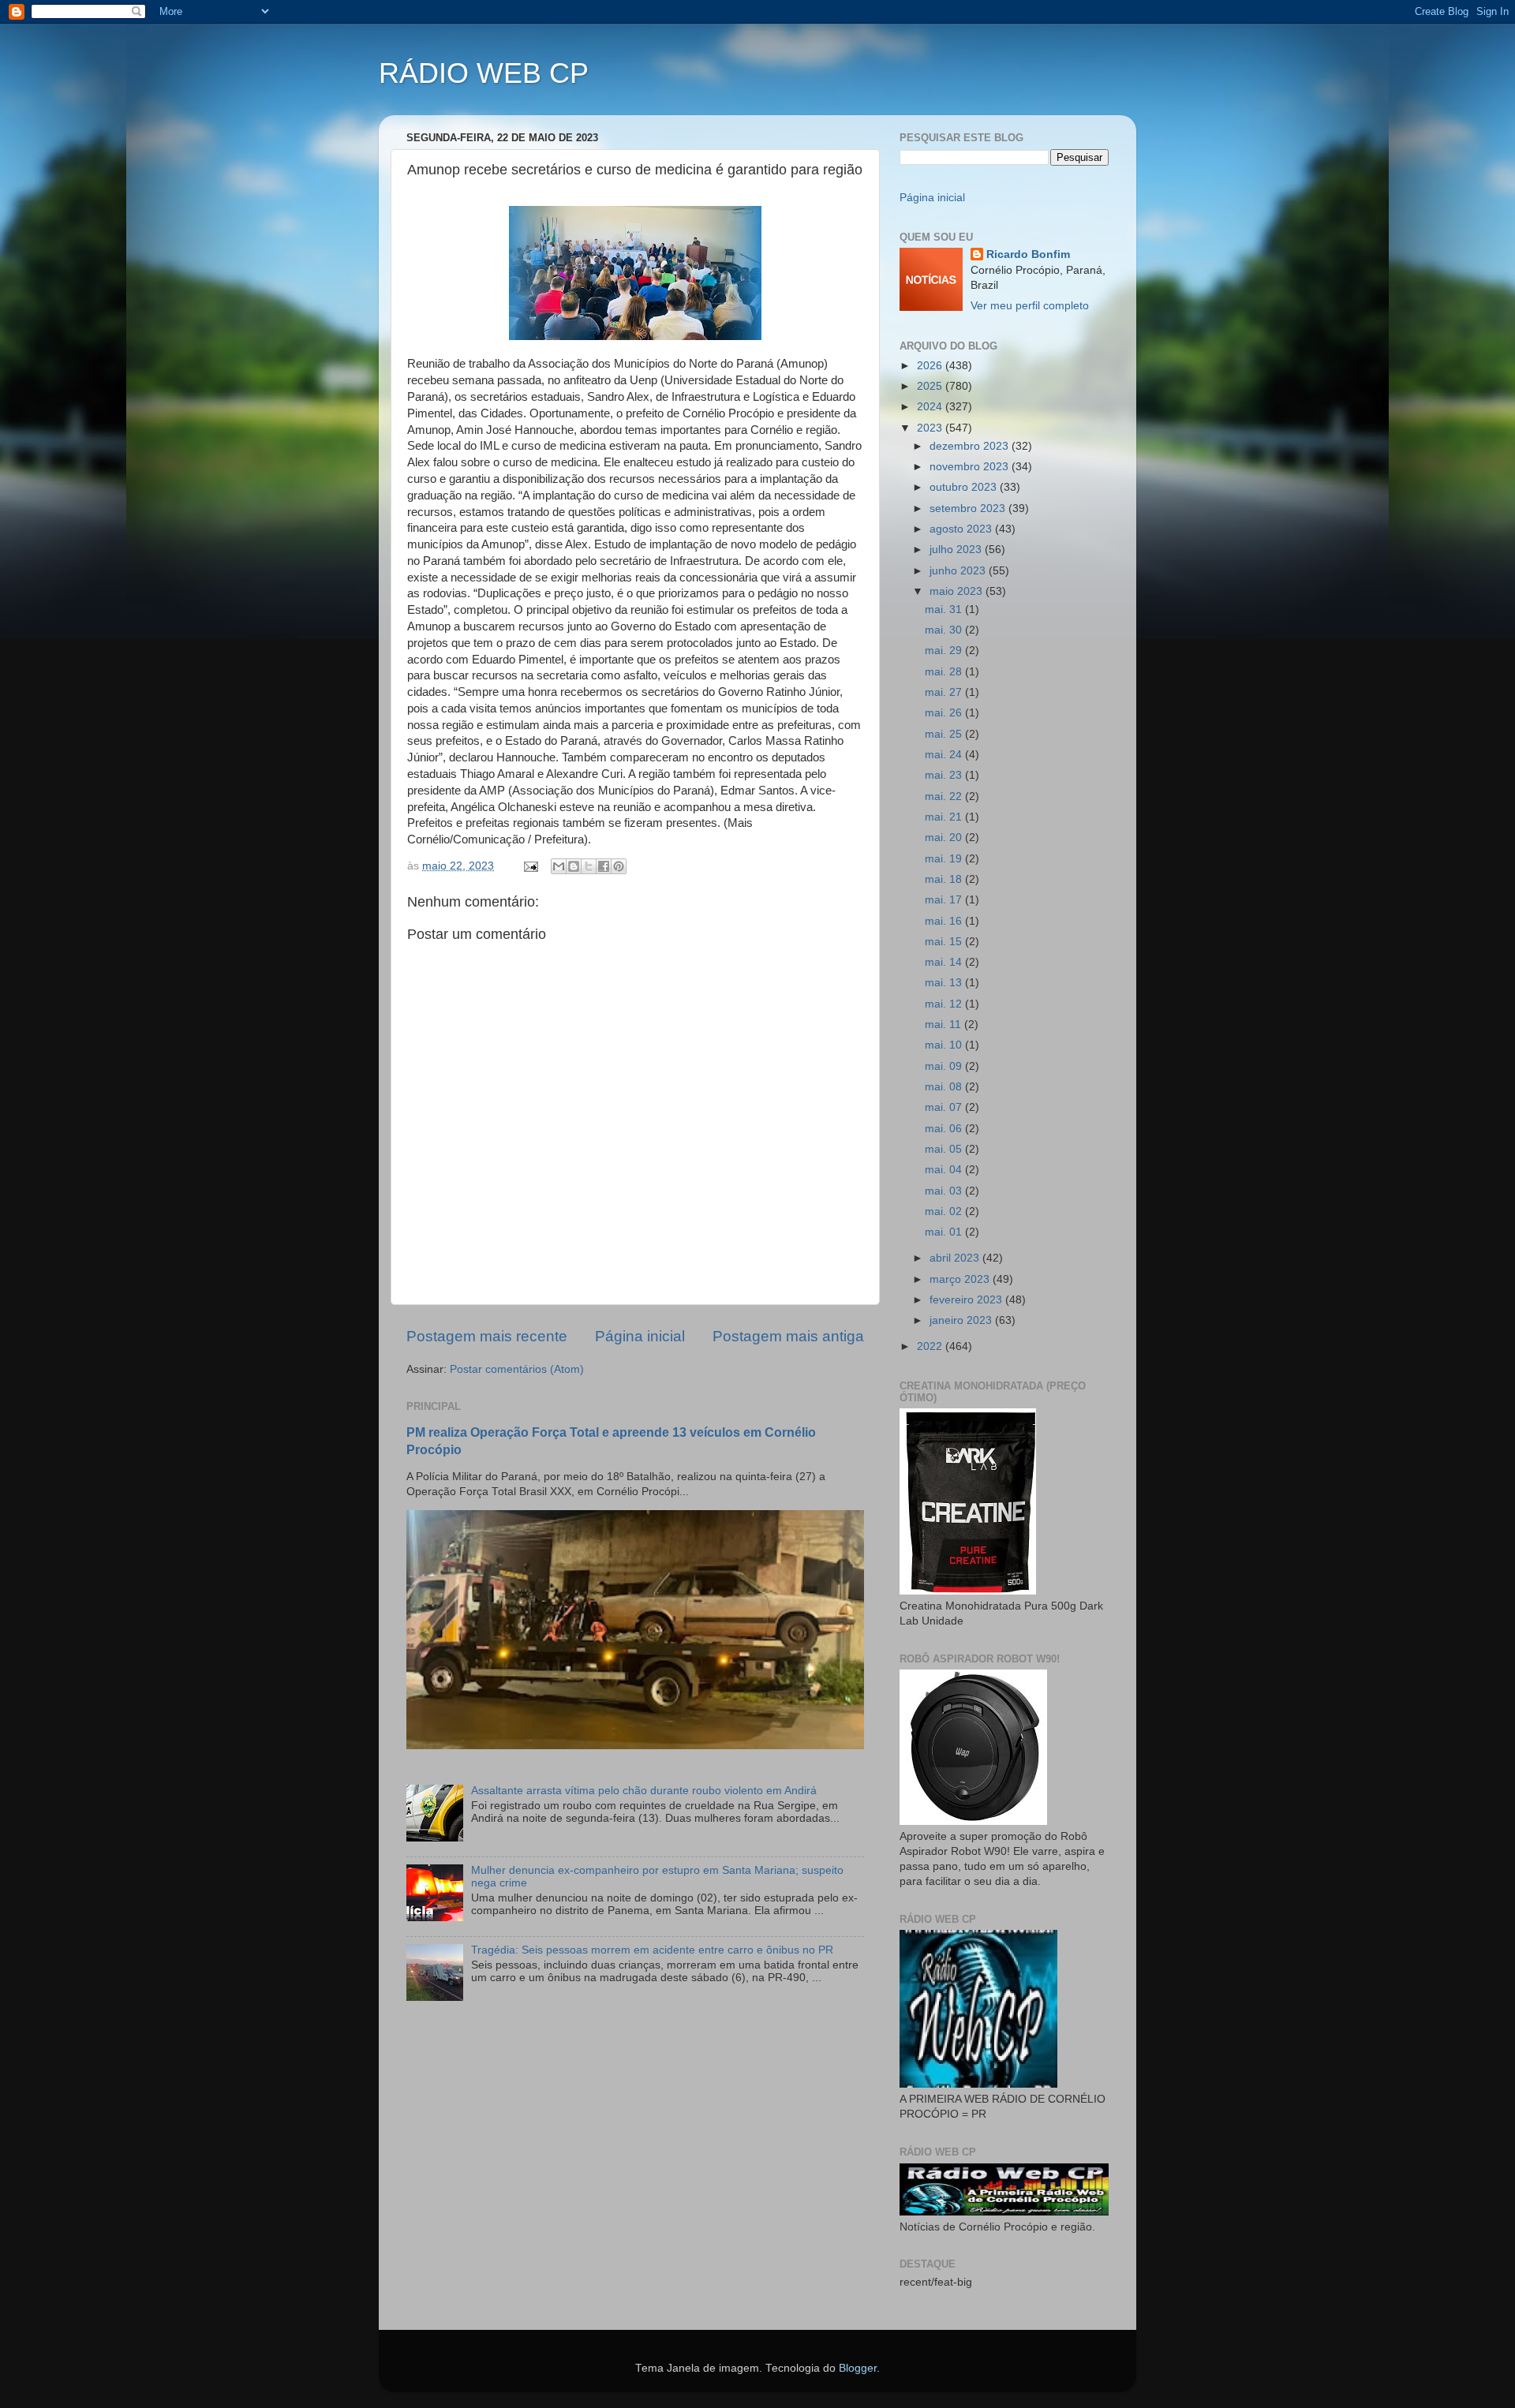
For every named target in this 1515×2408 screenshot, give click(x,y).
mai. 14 (945, 962)
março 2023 (961, 1279)
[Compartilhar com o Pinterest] (619, 866)
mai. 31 (945, 609)
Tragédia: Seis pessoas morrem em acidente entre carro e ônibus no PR (652, 1950)
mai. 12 (945, 1004)
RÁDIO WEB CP (484, 73)
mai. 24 (945, 755)
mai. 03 (945, 1191)
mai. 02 (945, 1211)
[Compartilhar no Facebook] (604, 866)
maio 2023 (958, 591)
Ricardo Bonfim (1028, 254)
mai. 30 (945, 630)
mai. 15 (945, 942)
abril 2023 (956, 1258)
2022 (931, 1346)
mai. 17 (945, 900)
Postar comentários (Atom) (517, 1369)
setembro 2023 (969, 509)
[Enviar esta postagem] (530, 866)
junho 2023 (959, 571)
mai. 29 (945, 651)
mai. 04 (945, 1170)
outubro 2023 (965, 487)
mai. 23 (945, 775)
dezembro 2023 (971, 446)
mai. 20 (945, 838)
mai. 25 (945, 734)
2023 (931, 428)
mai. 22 (945, 796)
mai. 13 (945, 983)
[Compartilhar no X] (589, 866)
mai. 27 (945, 692)
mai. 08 (945, 1087)
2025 (931, 386)
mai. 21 (945, 817)
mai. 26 (945, 713)
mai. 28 (945, 672)
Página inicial (640, 1336)
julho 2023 (957, 550)
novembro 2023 (971, 467)
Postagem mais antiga (788, 1336)
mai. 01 (945, 1232)
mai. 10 (945, 1045)
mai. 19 (945, 859)
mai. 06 (945, 1129)
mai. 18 (945, 879)
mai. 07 (945, 1107)
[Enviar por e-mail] (559, 866)
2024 (931, 407)
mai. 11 (945, 1025)
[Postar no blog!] (574, 866)
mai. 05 (945, 1149)
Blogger (858, 2368)
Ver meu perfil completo (1030, 306)
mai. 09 (945, 1066)
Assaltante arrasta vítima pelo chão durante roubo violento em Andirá (644, 1791)
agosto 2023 (962, 529)
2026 (931, 366)
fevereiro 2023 (967, 1300)
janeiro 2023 (962, 1320)
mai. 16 (945, 921)
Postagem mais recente (487, 1336)
